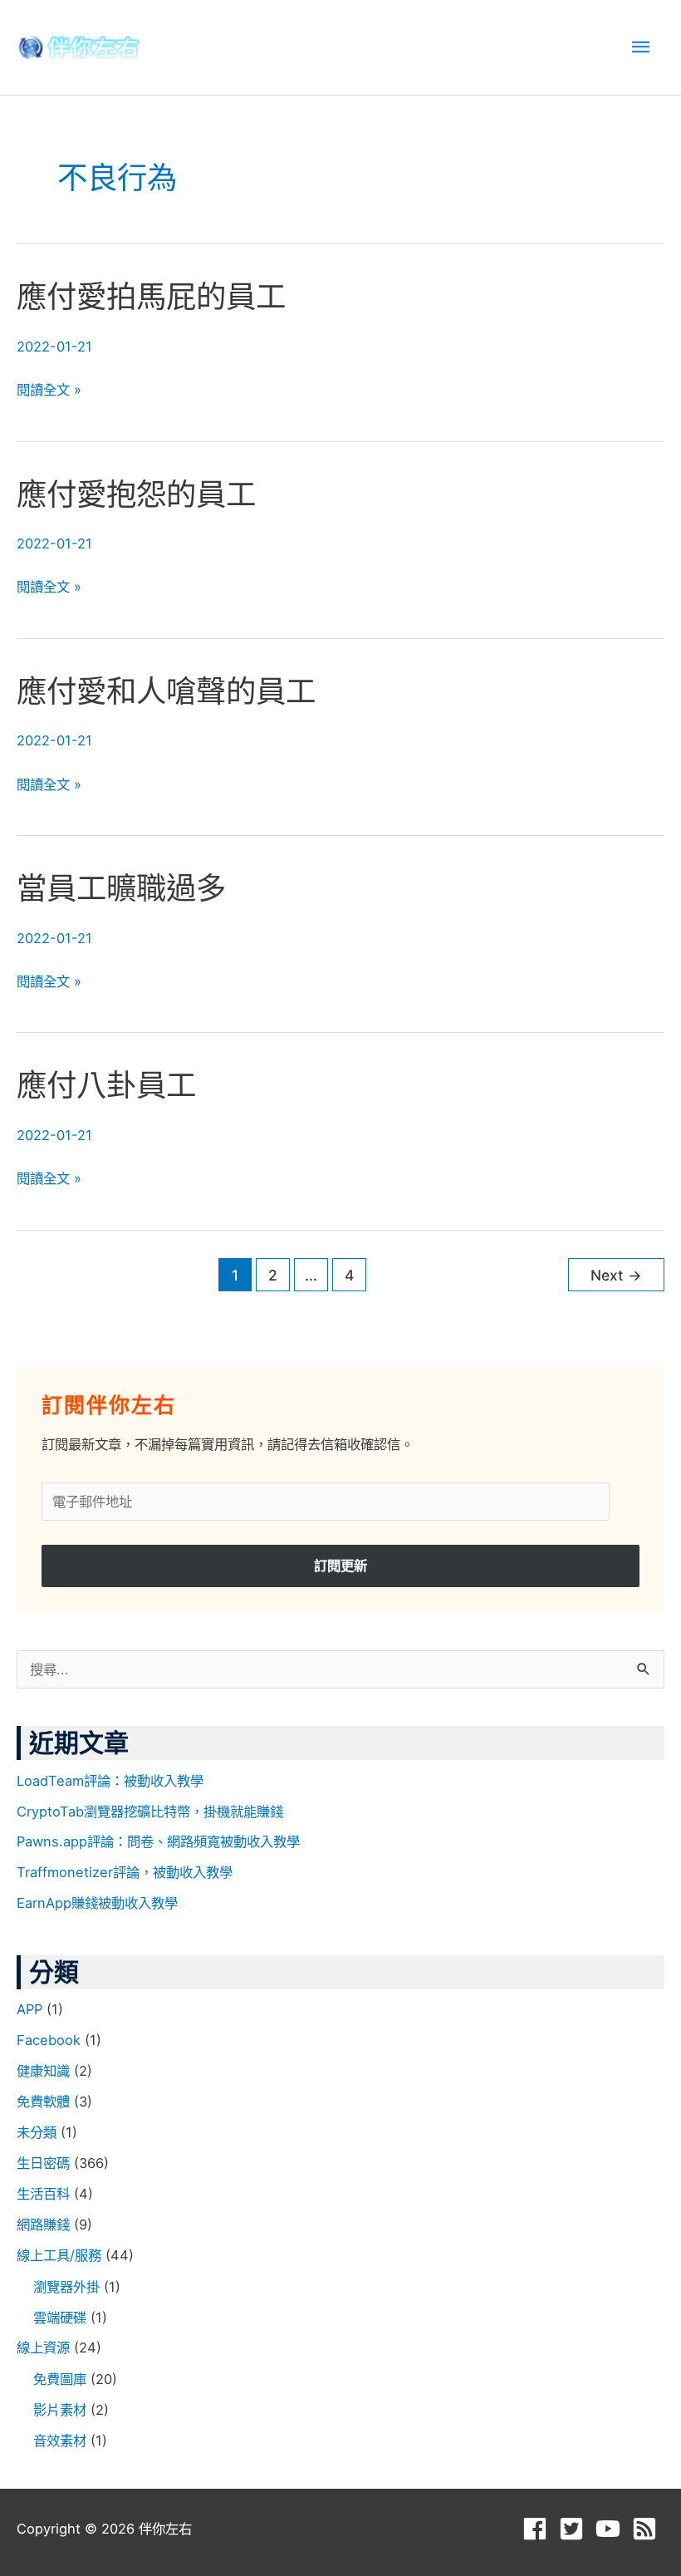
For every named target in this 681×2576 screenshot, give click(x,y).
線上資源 (43, 2347)
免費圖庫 (60, 2379)
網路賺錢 (43, 2225)
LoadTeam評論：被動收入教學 (110, 1781)
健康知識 (43, 2071)
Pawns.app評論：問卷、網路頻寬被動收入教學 (158, 1841)
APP (29, 2009)
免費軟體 (43, 2102)
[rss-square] (648, 2529)
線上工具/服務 (59, 2255)
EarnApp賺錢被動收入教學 (97, 1903)
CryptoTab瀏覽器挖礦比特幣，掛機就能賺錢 (150, 1812)
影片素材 (60, 2410)
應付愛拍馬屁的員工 (151, 297)
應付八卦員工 (106, 1085)
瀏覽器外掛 (66, 2287)
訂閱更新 (340, 1566)
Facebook (49, 2040)
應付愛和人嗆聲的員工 (166, 691)
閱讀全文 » (49, 390)
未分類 (37, 2132)
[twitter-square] (575, 2529)
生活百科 (43, 2194)
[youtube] (612, 2529)
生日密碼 (43, 2163)
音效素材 (60, 2441)
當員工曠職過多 (121, 888)
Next (616, 1275)
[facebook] (539, 2529)
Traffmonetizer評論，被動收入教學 (125, 1872)
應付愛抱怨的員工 (136, 494)
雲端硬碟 (60, 2318)
